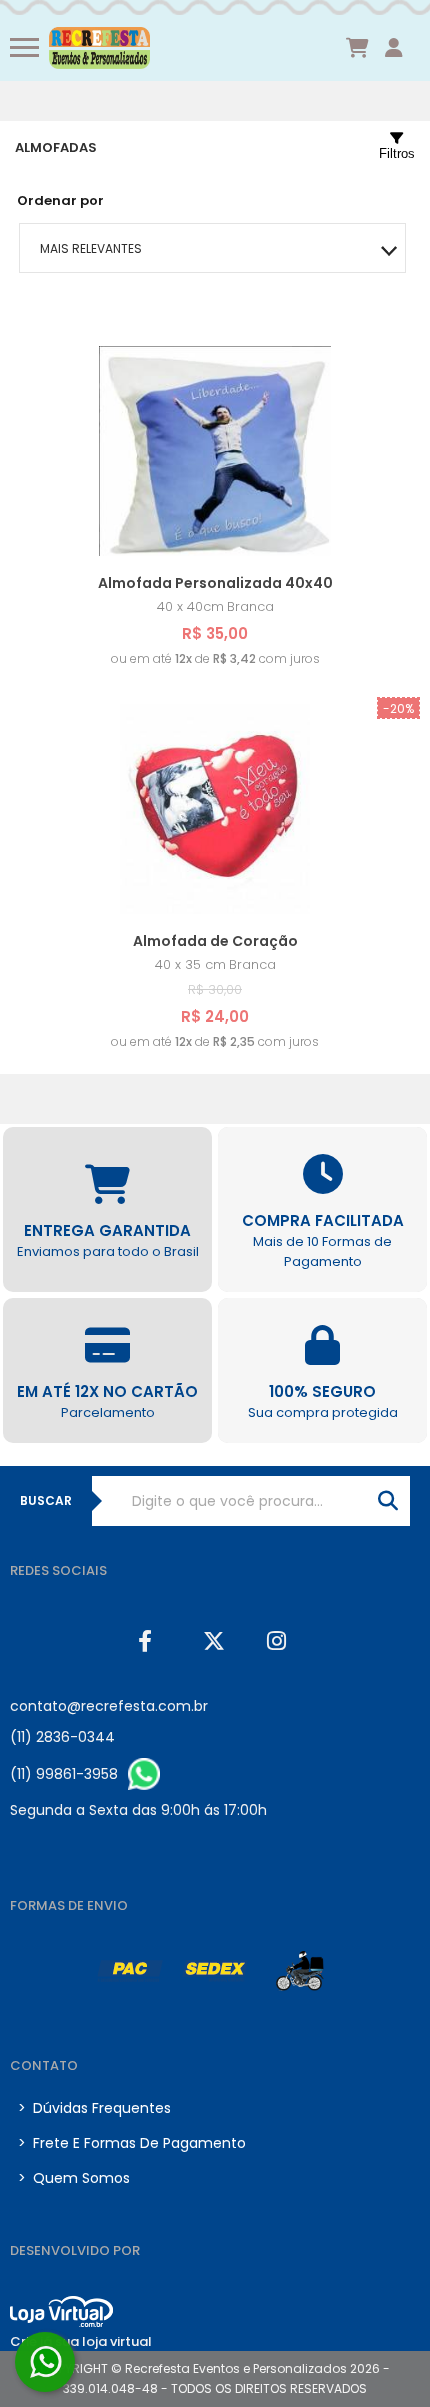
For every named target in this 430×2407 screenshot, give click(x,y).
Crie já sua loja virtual (81, 2341)
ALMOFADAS (56, 147)
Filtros (397, 153)
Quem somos (74, 2178)
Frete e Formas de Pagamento (132, 2143)
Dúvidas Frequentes (94, 2108)
